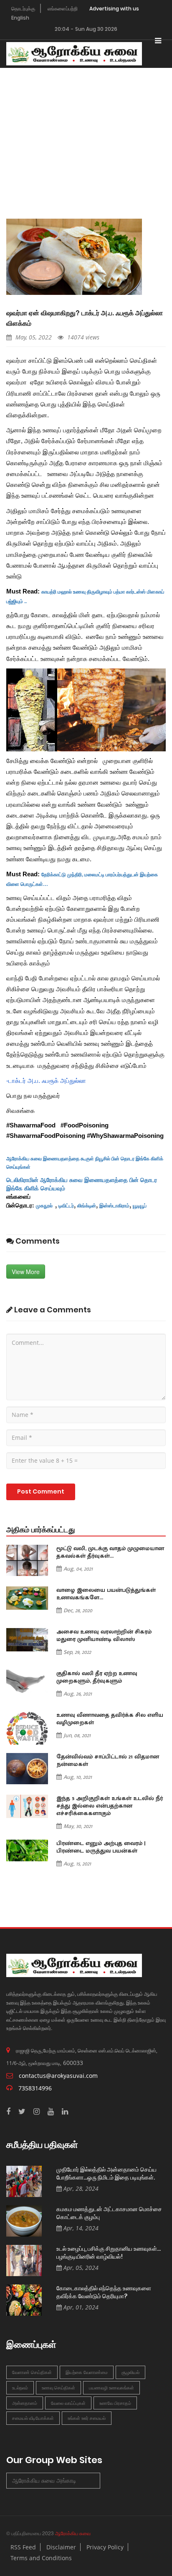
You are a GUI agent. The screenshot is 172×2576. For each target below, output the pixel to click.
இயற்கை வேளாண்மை (87, 2372)
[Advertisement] (86, 131)
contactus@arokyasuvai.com (58, 2076)
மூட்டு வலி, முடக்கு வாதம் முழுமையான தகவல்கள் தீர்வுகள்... (110, 1552)
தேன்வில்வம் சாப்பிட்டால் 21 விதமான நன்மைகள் (108, 1761)
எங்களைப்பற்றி (63, 9)
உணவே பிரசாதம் (115, 2403)
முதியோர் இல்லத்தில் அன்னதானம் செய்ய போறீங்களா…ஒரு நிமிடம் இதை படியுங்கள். (106, 2173)
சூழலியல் (130, 2372)
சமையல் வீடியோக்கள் (33, 2418)
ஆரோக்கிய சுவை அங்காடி (44, 2480)
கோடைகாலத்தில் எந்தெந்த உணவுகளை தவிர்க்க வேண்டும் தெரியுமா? (104, 2292)
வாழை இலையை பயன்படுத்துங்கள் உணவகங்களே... (106, 1594)
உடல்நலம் (20, 2388)
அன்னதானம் (25, 2403)
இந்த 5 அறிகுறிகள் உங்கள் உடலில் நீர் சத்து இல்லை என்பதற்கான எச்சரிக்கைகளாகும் (110, 1806)
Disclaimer (61, 2547)
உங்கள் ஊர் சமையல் (87, 2418)
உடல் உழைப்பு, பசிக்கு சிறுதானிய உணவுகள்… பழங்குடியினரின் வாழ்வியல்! (109, 2253)
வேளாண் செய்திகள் (32, 2372)
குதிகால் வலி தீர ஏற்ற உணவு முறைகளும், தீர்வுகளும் (97, 1677)
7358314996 (35, 2088)
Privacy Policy (105, 2547)
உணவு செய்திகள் (58, 2388)
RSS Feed (23, 2547)
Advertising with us (114, 9)
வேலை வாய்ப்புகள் (68, 2403)
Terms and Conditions (41, 2558)
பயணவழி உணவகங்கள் (111, 2388)
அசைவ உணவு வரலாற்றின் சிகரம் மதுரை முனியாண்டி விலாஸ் (104, 1636)
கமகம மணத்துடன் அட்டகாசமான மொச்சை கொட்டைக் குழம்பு (109, 2213)
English (20, 18)
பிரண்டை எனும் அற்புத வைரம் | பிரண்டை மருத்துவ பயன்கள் (101, 1847)
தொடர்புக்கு (23, 9)
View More (26, 1272)
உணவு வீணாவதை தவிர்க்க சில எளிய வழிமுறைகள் (110, 1719)
